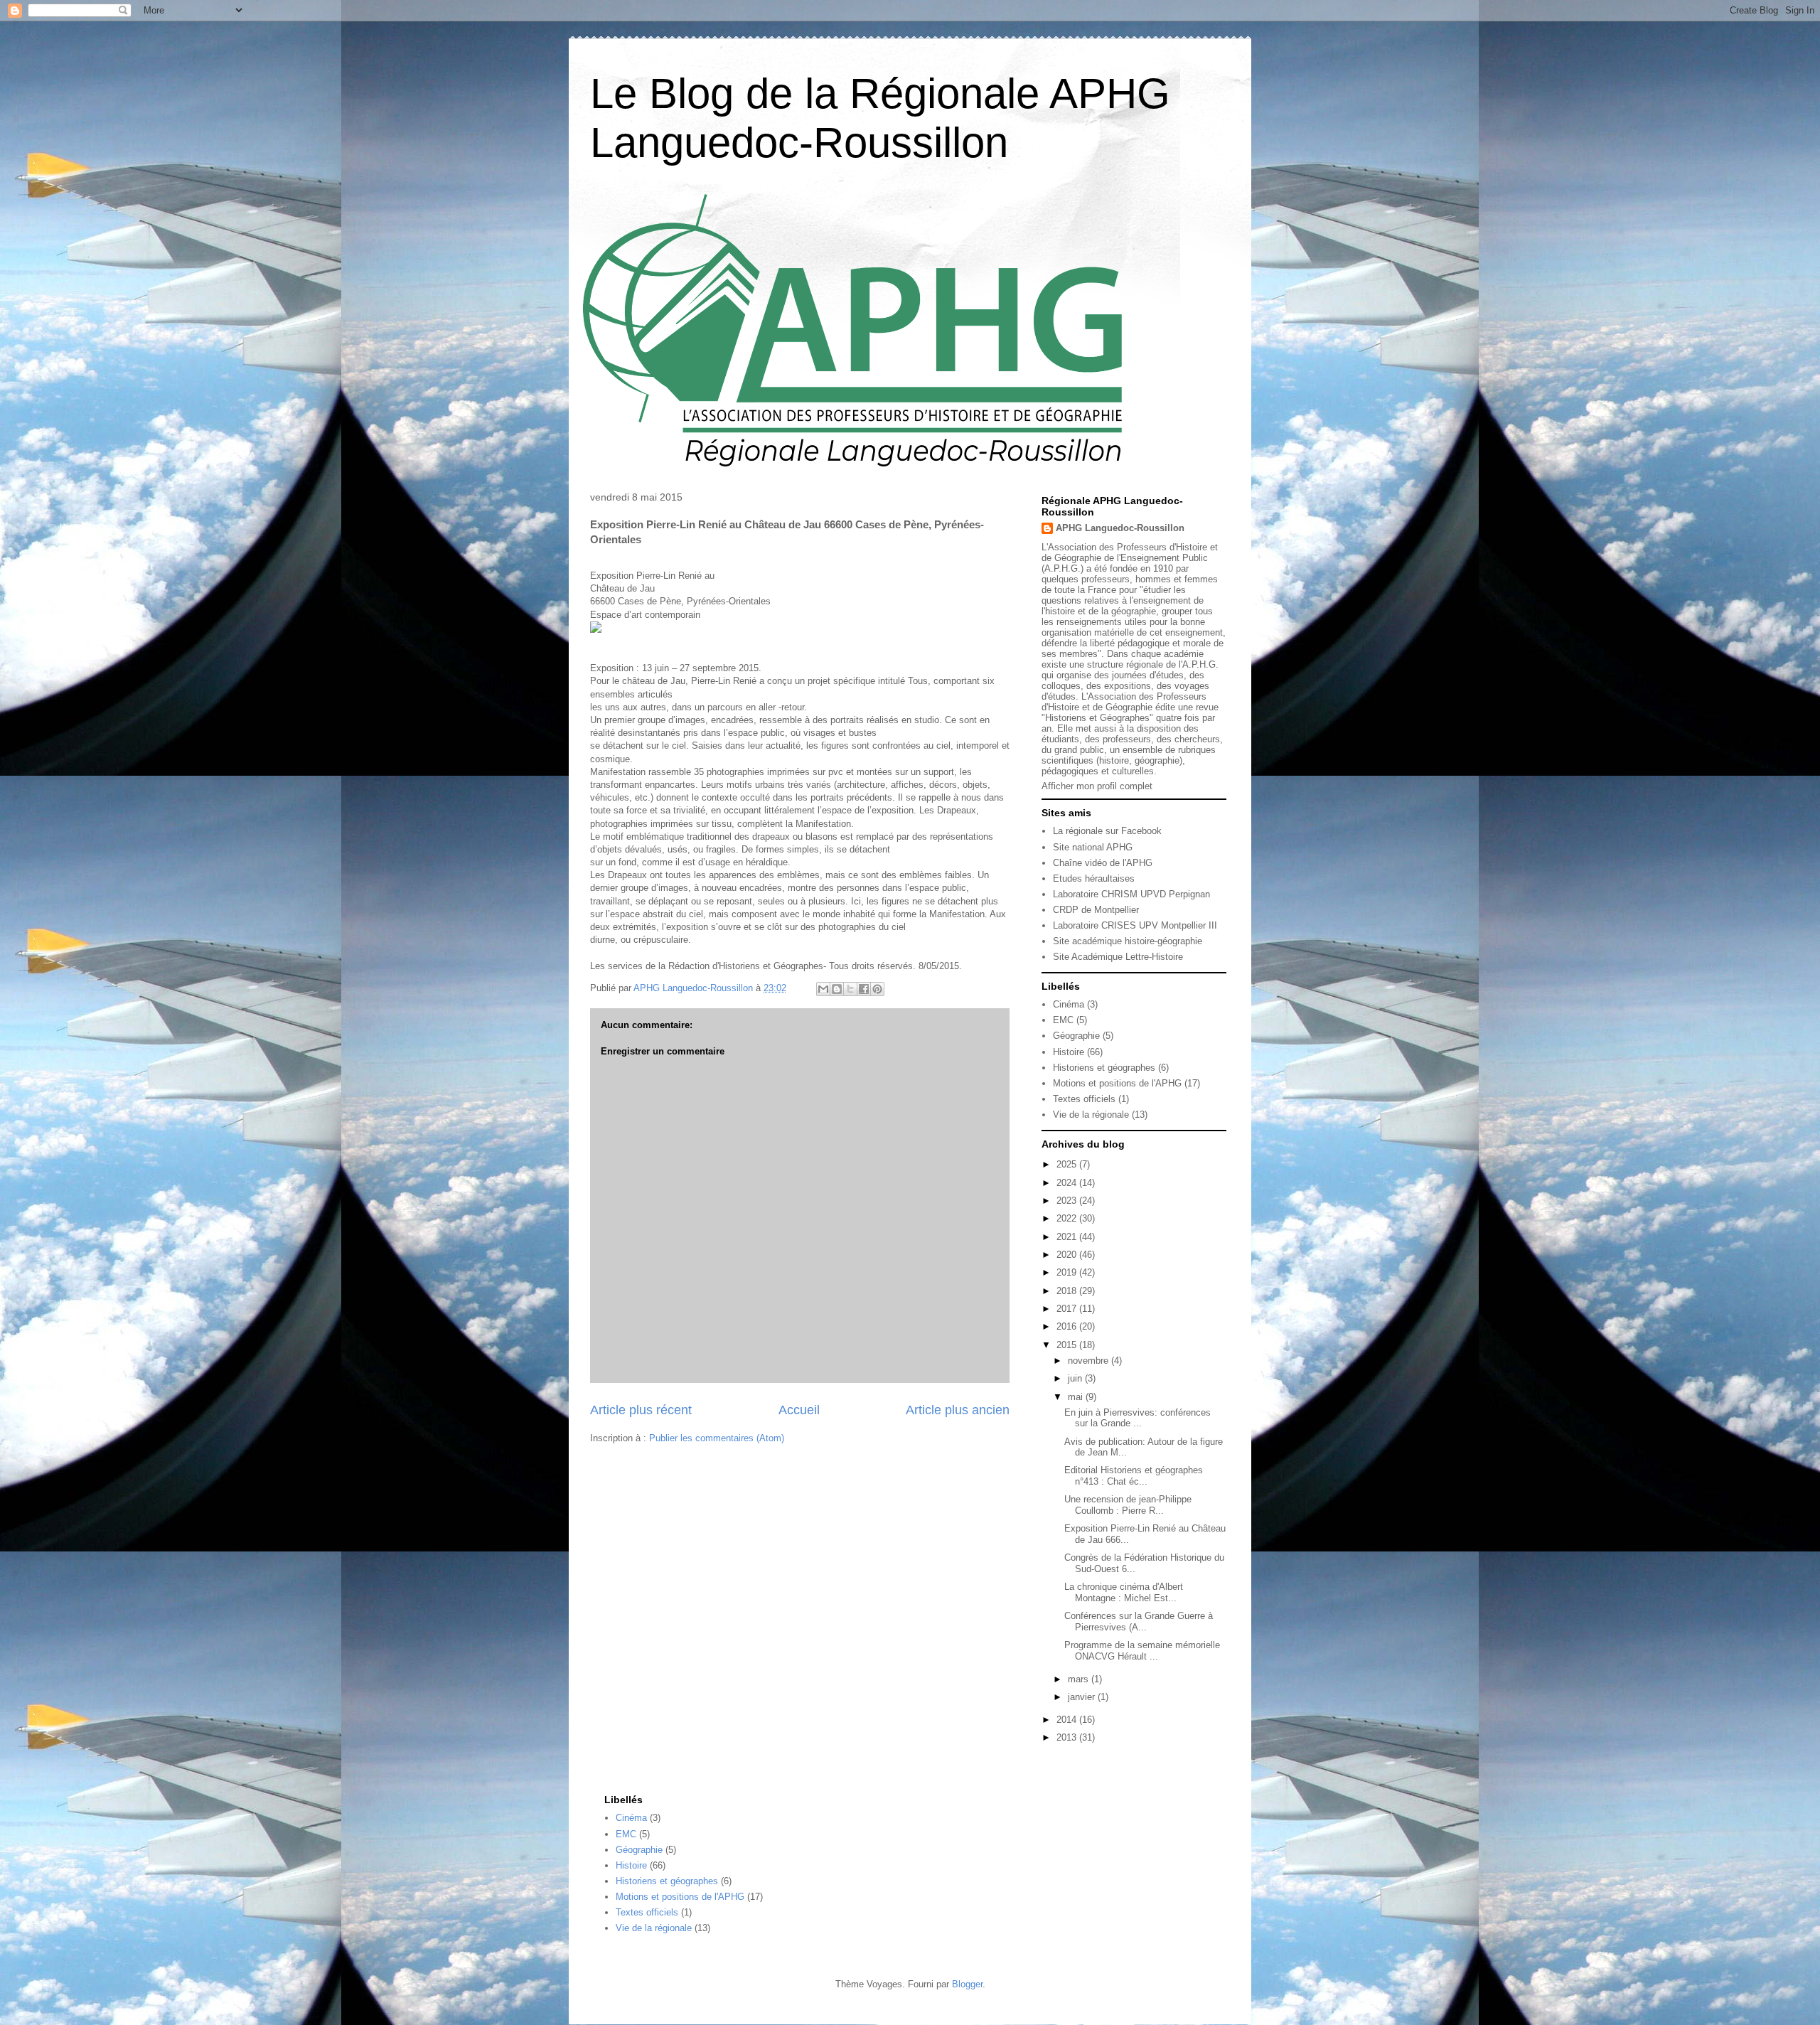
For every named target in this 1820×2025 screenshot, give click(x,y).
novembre (1090, 1361)
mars (1080, 1679)
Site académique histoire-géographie (1128, 941)
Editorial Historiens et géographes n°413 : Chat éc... (1134, 1476)
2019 (1068, 1272)
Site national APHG (1093, 847)
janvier (1083, 1697)
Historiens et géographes (1104, 1068)
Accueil (799, 1410)
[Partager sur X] (850, 989)
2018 (1068, 1291)
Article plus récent (641, 1410)
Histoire (1069, 1052)
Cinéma (1069, 1004)
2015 (1068, 1345)
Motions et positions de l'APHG (1117, 1083)
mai (1077, 1397)
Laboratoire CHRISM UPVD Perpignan (1131, 894)
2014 (1068, 1720)
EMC (1063, 1020)
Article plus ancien (958, 1410)
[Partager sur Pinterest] (877, 989)
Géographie (1076, 1036)
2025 (1068, 1164)
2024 (1068, 1183)
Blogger (967, 1984)
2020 (1068, 1255)
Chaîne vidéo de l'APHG (1103, 863)
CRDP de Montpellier (1096, 910)
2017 (1068, 1309)
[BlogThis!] (837, 989)
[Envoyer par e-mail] (823, 989)
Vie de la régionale (1091, 1115)
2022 (1068, 1218)
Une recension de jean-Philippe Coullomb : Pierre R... (1128, 1505)
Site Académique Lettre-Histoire (1118, 957)
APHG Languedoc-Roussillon (1120, 528)
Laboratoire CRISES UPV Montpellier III (1135, 925)
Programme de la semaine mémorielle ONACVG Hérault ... (1142, 1651)
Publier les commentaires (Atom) (717, 1438)
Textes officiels (1084, 1099)
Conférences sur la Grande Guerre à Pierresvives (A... (1139, 1621)
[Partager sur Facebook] (864, 989)
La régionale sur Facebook (1107, 831)
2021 (1068, 1237)
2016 (1068, 1326)
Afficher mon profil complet (1097, 786)
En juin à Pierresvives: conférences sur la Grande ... (1137, 1418)
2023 (1068, 1201)
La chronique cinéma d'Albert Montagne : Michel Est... (1124, 1592)
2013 (1068, 1737)
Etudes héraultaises (1094, 878)
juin (1076, 1378)
